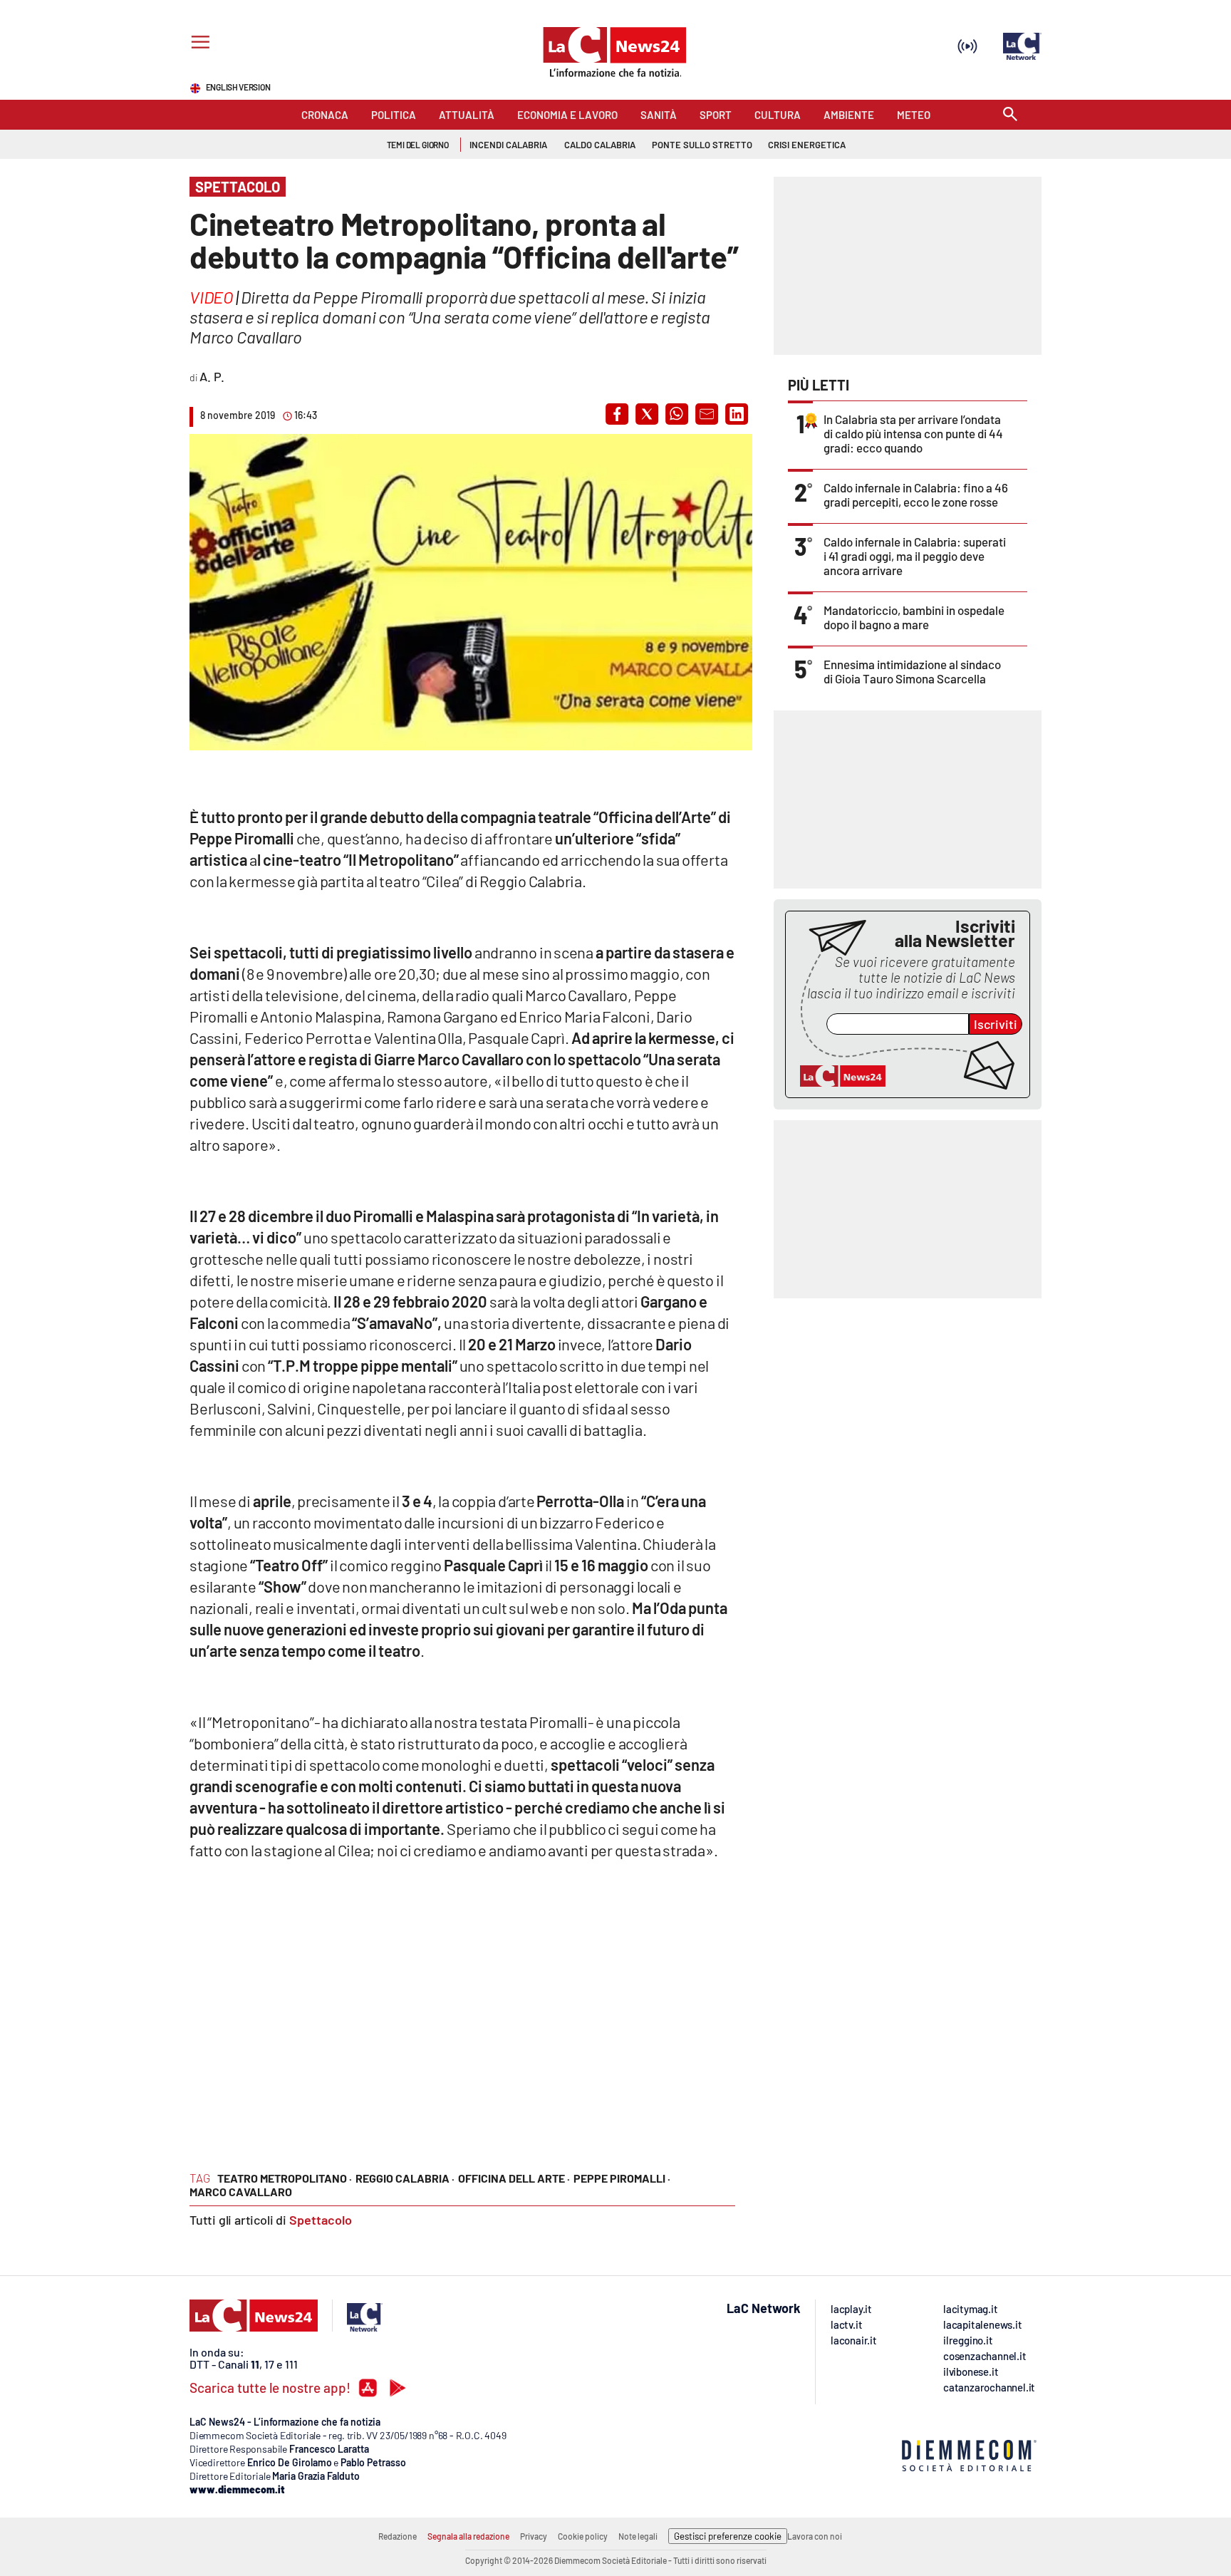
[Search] (1010, 115)
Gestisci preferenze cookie (728, 2536)
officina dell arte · (514, 2178)
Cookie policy (583, 2536)
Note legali (638, 2536)
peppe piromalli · (622, 2178)
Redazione (398, 2536)
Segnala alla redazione (468, 2536)
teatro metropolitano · (285, 2178)
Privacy (534, 2536)
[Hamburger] (198, 44)
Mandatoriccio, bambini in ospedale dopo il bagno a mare (914, 617)
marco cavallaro (241, 2192)
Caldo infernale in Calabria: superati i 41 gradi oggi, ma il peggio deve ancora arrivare (915, 556)
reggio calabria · (405, 2178)
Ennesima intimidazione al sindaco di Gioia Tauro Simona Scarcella (912, 671)
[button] (617, 414)
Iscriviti (996, 1024)
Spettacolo (321, 2220)
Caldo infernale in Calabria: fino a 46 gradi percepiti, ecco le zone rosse (916, 495)
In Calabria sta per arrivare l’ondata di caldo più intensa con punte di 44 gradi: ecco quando (913, 433)
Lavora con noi (815, 2536)
